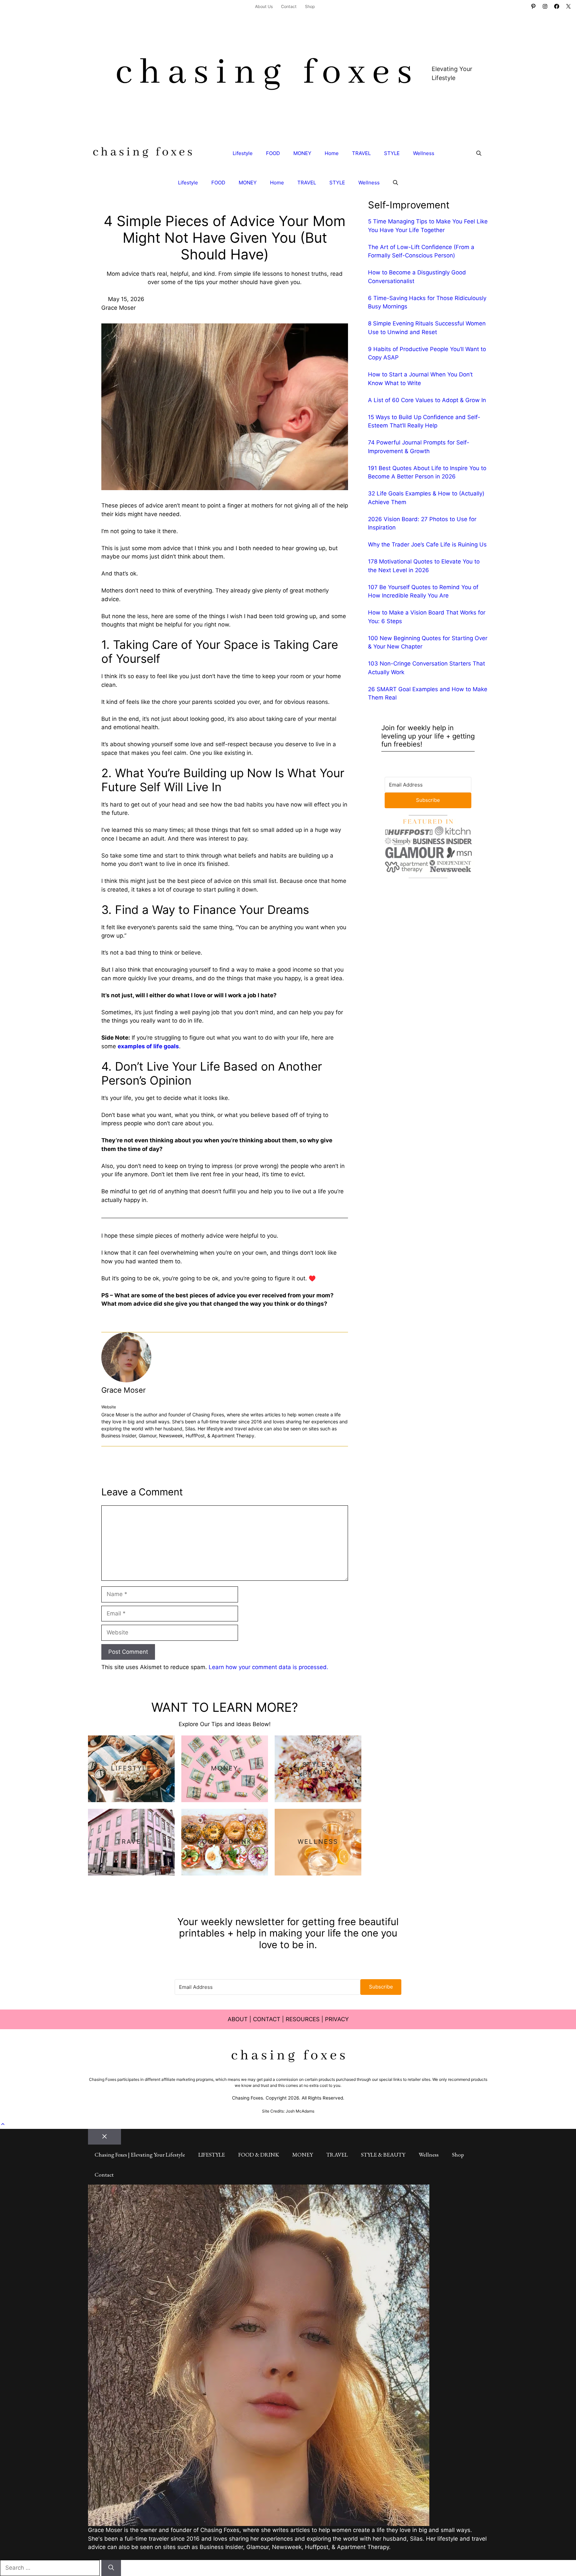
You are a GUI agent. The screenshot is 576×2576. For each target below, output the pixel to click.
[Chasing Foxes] (142, 153)
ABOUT (238, 2019)
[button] (479, 153)
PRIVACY (337, 2019)
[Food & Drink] (225, 1842)
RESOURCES (303, 2019)
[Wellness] (318, 1842)
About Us (264, 7)
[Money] (225, 1769)
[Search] (111, 2568)
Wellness (424, 153)
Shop (310, 7)
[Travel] (131, 1842)
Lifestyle (243, 153)
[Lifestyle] (131, 1769)
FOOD (273, 153)
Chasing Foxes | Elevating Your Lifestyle (140, 2155)
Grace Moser (123, 1390)
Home (332, 153)
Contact (289, 7)
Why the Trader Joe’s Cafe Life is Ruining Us (427, 544)
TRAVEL (361, 153)
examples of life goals (148, 1046)
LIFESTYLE (212, 2155)
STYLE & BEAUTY (383, 2155)
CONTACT (267, 2019)
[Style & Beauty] (318, 1769)
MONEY (302, 153)
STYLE (392, 153)
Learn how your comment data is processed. (268, 1667)
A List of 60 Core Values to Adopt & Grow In (427, 400)
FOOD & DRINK (259, 2155)
